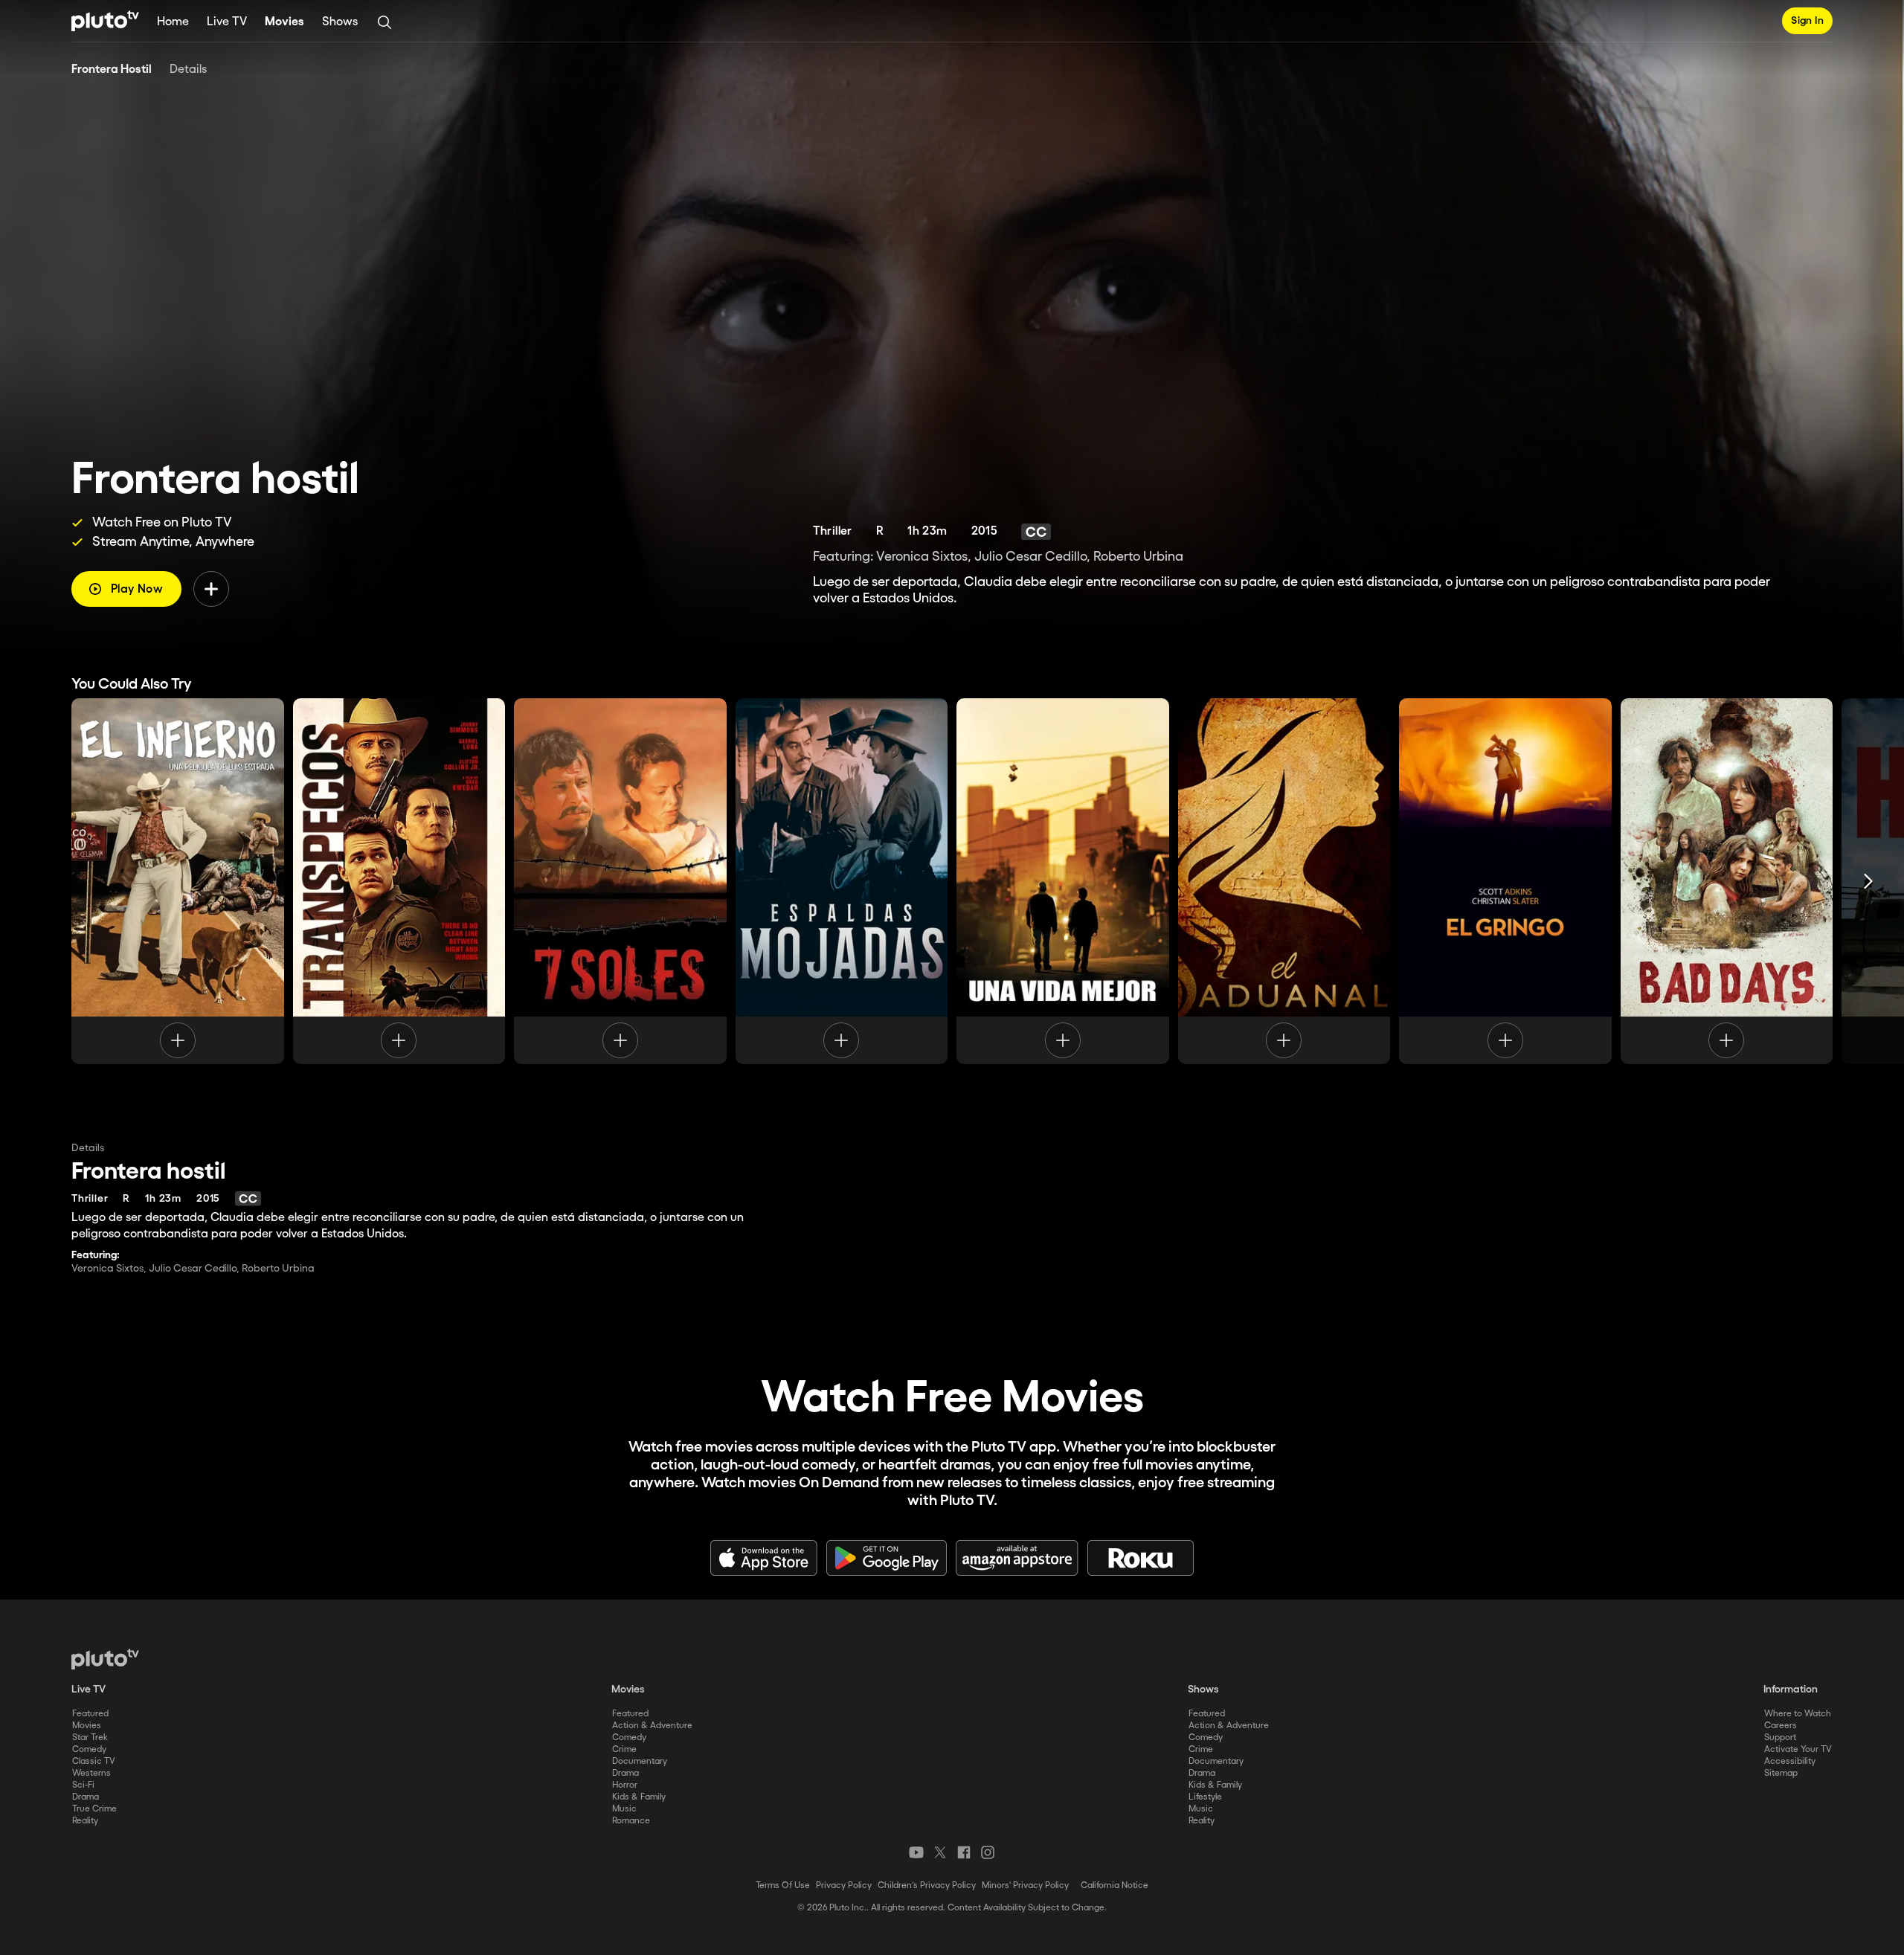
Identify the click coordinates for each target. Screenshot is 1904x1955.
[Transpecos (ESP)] (399, 881)
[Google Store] (887, 1558)
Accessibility (1790, 1761)
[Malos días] (1727, 881)
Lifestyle (1205, 1797)
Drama (86, 1797)
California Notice (1115, 1885)
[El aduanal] (1284, 881)
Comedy (89, 1749)
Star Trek (90, 1737)
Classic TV (94, 1761)
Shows (340, 22)
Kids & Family (639, 1797)
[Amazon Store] (1017, 1558)
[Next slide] (1868, 881)
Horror (625, 1785)
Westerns (91, 1773)
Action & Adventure (652, 1726)
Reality (85, 1821)
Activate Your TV (1798, 1749)
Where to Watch (1798, 1714)
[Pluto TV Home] (105, 21)
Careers (1781, 1726)
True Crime (94, 1809)
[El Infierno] (178, 881)
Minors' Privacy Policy (1025, 1885)
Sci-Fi (83, 1785)
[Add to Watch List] (211, 589)
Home (173, 22)
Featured (90, 1714)
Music (624, 1809)
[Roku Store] (1141, 1558)
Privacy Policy (844, 1885)
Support (1780, 1737)
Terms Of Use (783, 1885)
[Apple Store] (764, 1558)
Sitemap (1781, 1773)
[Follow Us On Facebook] (964, 1852)
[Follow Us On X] (940, 1852)
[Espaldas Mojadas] (842, 881)
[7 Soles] (620, 881)
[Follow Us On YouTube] (916, 1852)
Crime (624, 1749)
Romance (631, 1821)
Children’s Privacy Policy (927, 1885)
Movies (284, 22)
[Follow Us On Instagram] (988, 1852)
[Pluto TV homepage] (105, 1659)
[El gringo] (1505, 881)
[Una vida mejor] (1063, 881)
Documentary (640, 1761)
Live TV (227, 22)
